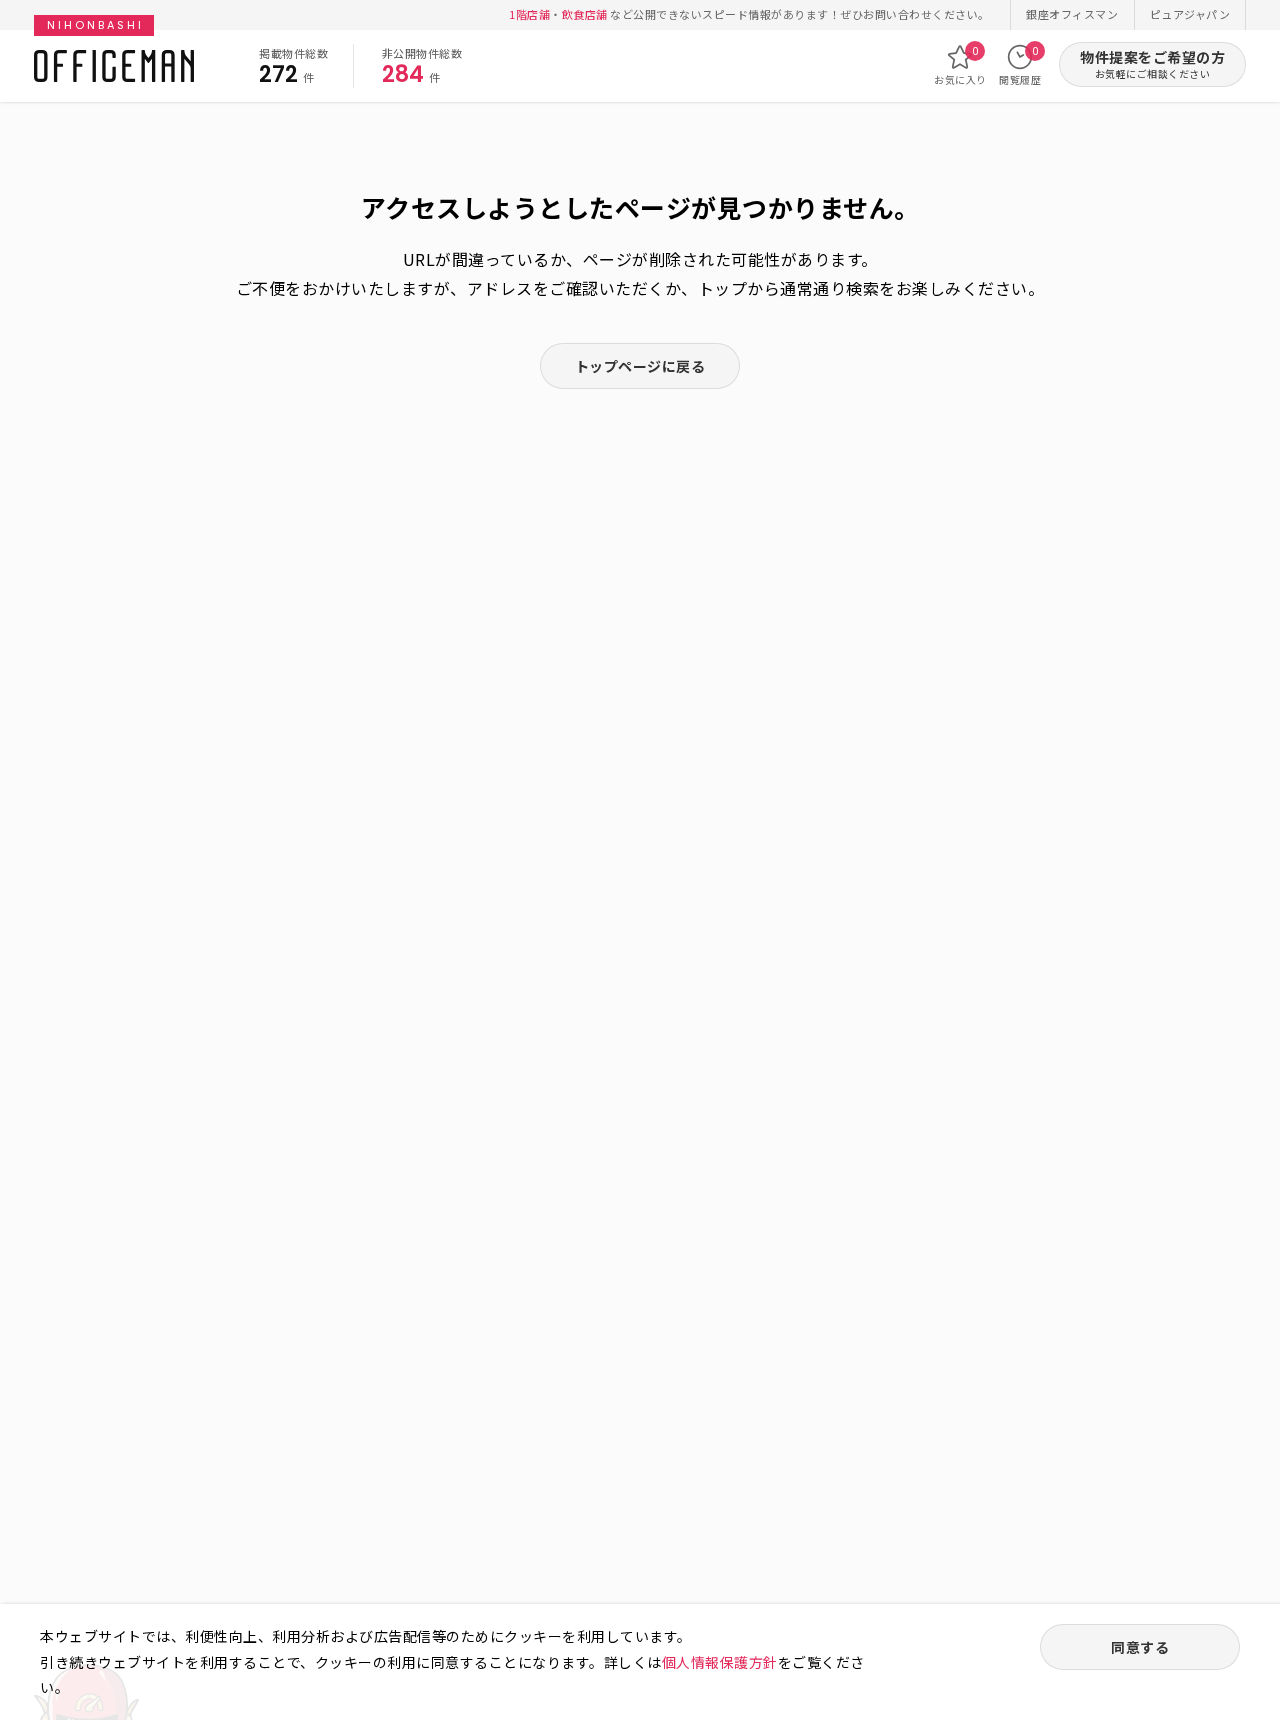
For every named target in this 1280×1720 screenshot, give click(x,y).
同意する (1140, 1647)
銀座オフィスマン (1072, 14)
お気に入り (960, 65)
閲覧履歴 (1020, 65)
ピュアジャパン (1190, 14)
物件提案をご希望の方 (1152, 64)
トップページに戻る (640, 366)
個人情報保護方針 (720, 1662)
